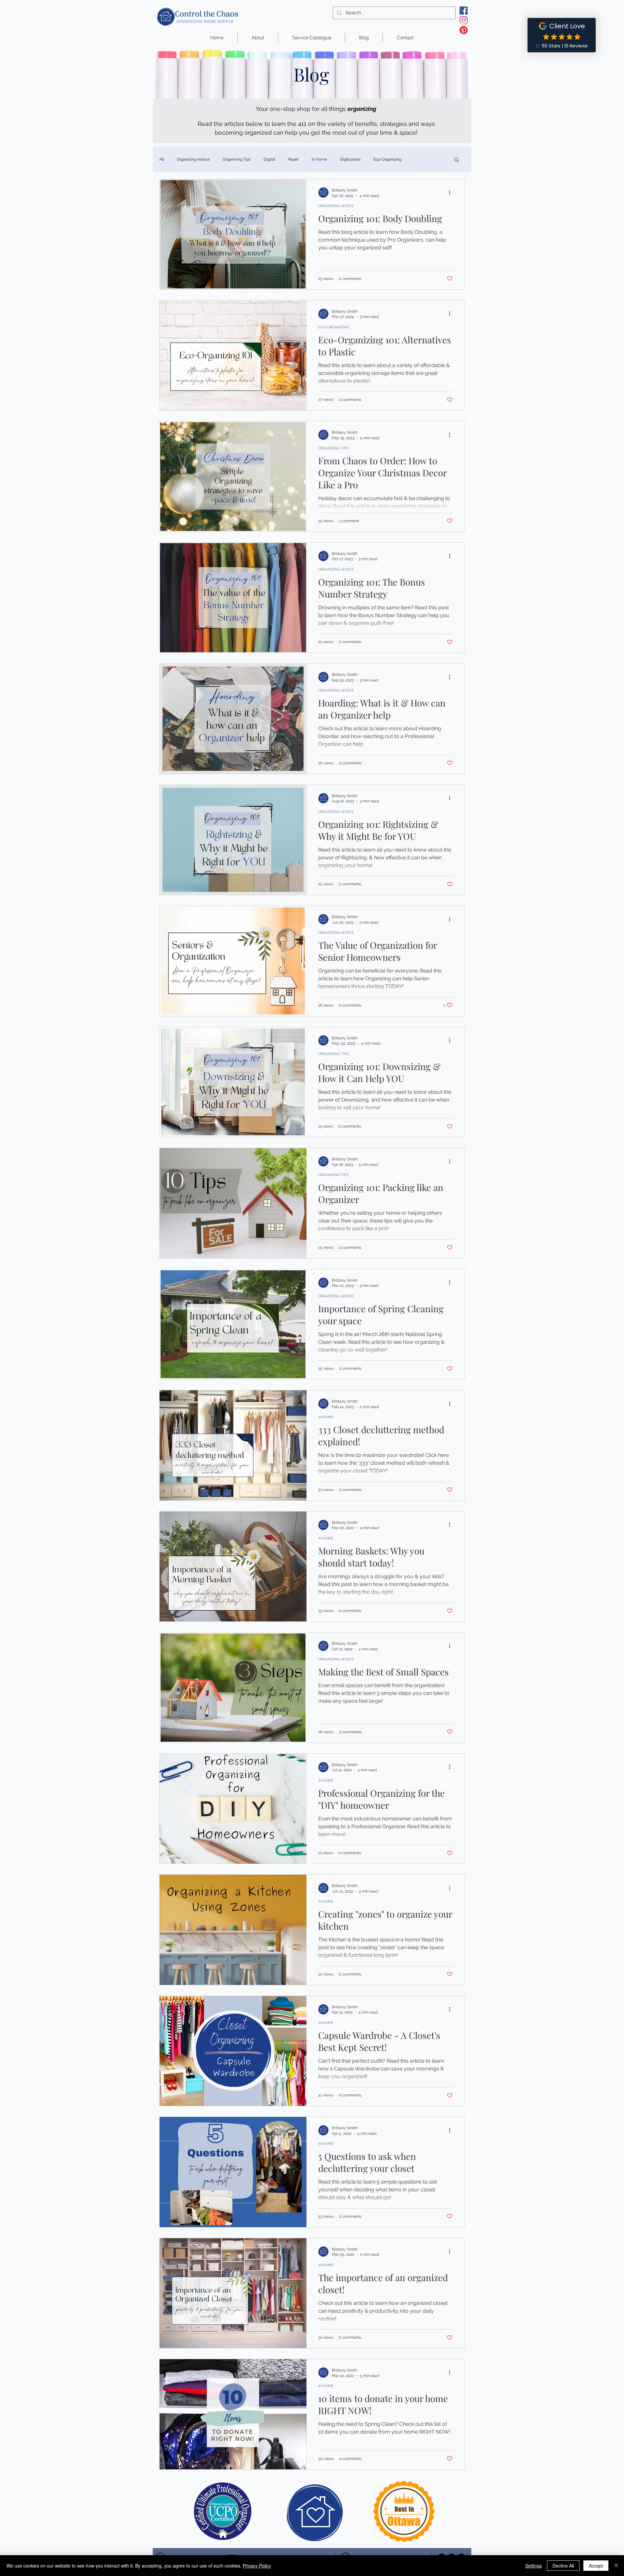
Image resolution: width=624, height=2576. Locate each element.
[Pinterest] (464, 30)
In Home (319, 159)
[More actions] (452, 192)
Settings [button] (533, 2566)
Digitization (350, 159)
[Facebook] (464, 11)
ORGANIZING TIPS (333, 448)
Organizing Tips (237, 159)
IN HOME (326, 1417)
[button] (456, 160)
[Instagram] (464, 20)
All (162, 159)
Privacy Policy (257, 2566)
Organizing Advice (193, 159)
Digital (269, 159)
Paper (293, 159)
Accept (596, 2566)
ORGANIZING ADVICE (336, 206)
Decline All (563, 2566)
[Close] (616, 2566)
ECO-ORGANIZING (334, 327)
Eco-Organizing (387, 159)
